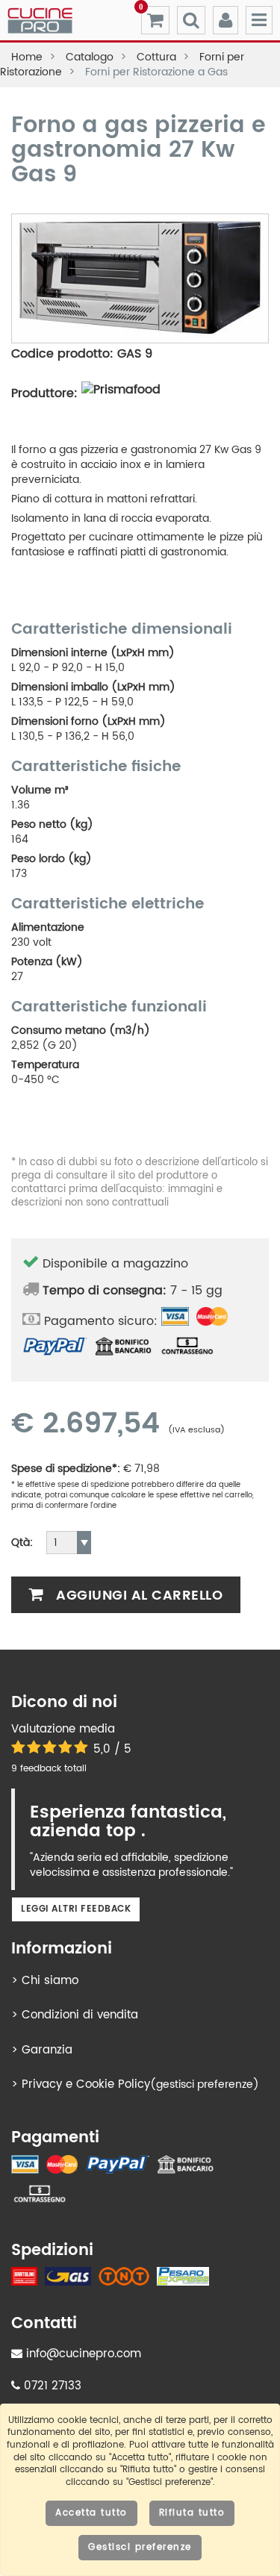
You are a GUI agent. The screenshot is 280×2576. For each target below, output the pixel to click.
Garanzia (47, 2050)
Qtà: (22, 1543)
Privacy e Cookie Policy (86, 2084)
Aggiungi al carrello (138, 1596)
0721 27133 (51, 2386)
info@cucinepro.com (82, 2354)
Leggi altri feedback (76, 1909)
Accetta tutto (91, 2513)
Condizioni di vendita (80, 2015)
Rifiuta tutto (192, 2513)
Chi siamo (50, 1981)
